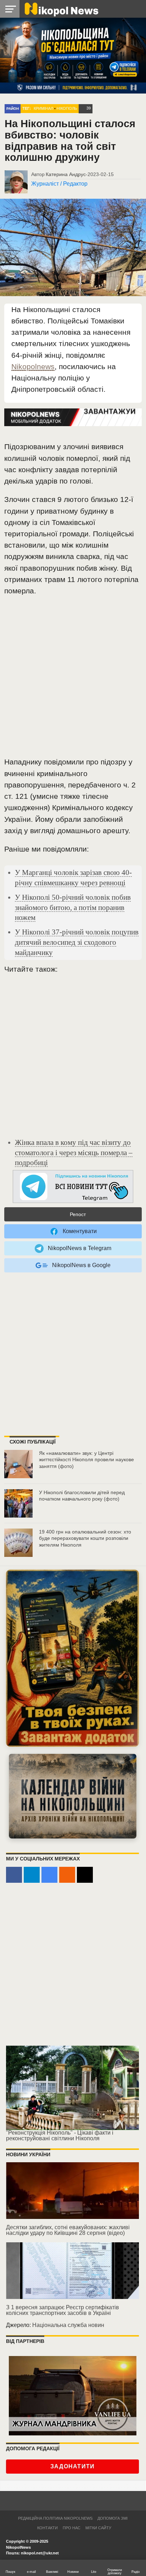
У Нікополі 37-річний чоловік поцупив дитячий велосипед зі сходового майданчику (77, 942)
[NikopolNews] (73, 1187)
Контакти (47, 2528)
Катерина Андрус (66, 174)
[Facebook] (14, 1875)
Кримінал (43, 108)
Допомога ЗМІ (113, 2518)
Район (13, 109)
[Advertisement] (73, 679)
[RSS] (67, 1875)
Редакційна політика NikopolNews (55, 2518)
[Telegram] (32, 1875)
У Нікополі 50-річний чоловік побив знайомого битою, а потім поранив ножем (73, 907)
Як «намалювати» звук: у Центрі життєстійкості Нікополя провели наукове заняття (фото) (86, 1460)
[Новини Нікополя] (61, 9)
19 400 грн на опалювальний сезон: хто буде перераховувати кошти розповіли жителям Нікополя (85, 1538)
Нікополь (67, 108)
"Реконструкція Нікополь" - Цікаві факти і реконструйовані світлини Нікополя (60, 2136)
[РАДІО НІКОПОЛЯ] (73, 1796)
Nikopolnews (33, 366)
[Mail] (85, 1875)
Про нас (72, 2528)
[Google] (49, 1875)
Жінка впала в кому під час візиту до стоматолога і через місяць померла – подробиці (74, 1153)
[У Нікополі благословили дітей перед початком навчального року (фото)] (18, 1503)
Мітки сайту (98, 2528)
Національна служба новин (68, 2325)
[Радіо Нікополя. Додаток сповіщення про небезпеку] (72, 1658)
